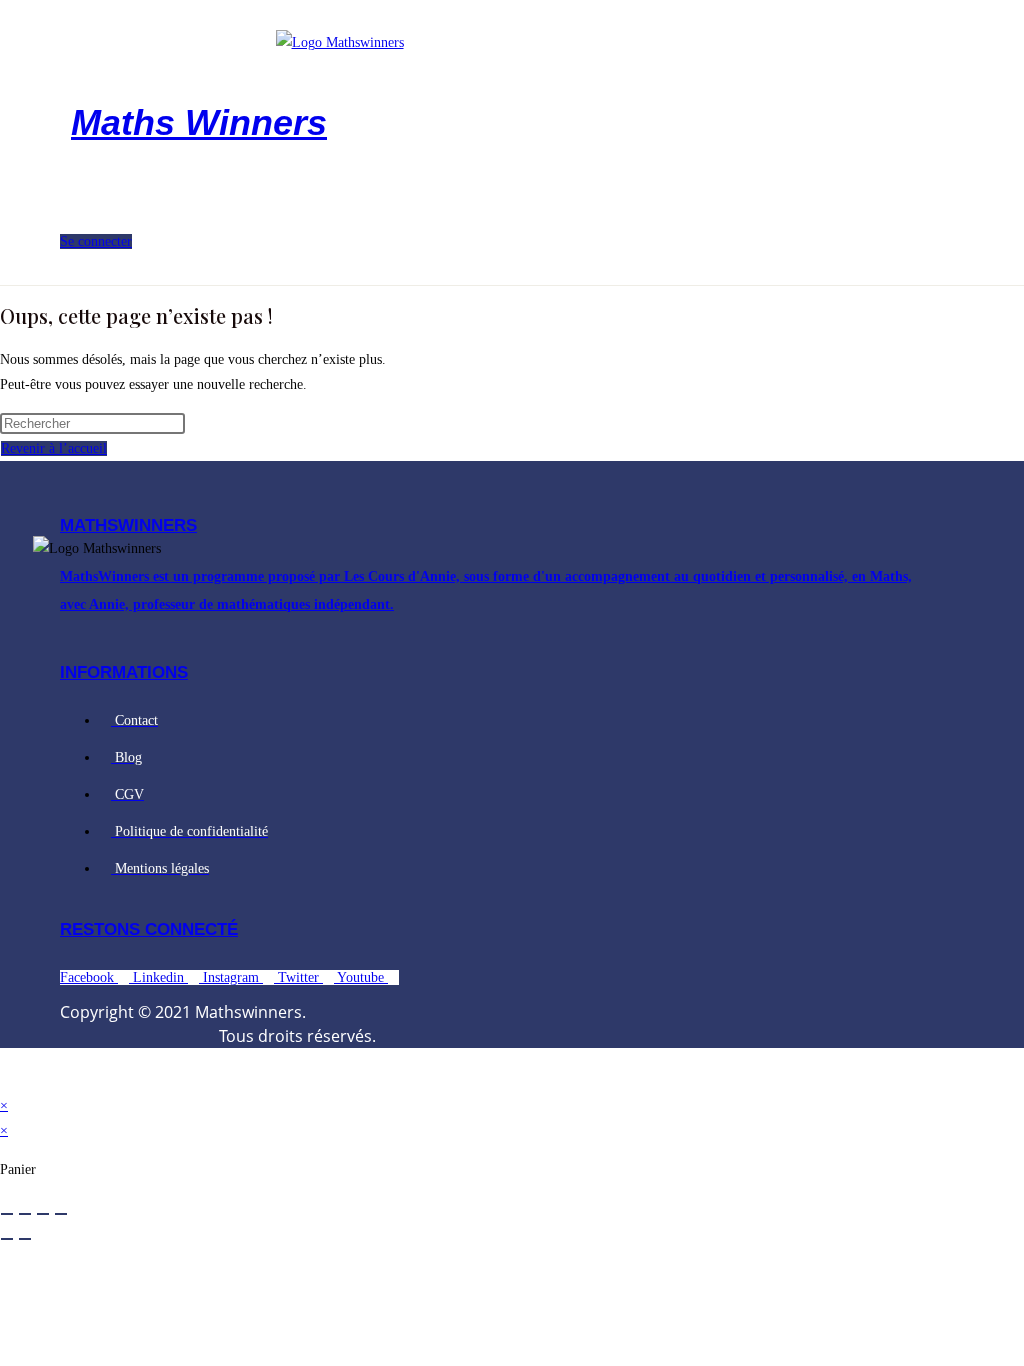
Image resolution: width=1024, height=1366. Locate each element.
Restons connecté (149, 929)
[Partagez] (43, 1214)
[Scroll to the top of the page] (5, 1080)
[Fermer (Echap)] (61, 1214)
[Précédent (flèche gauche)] (7, 1239)
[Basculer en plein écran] (25, 1214)
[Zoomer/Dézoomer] (7, 1214)
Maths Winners (199, 122)
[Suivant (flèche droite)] (25, 1239)
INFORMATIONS (124, 672)
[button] (168, 210)
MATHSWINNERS (128, 525)
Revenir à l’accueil (54, 448)
